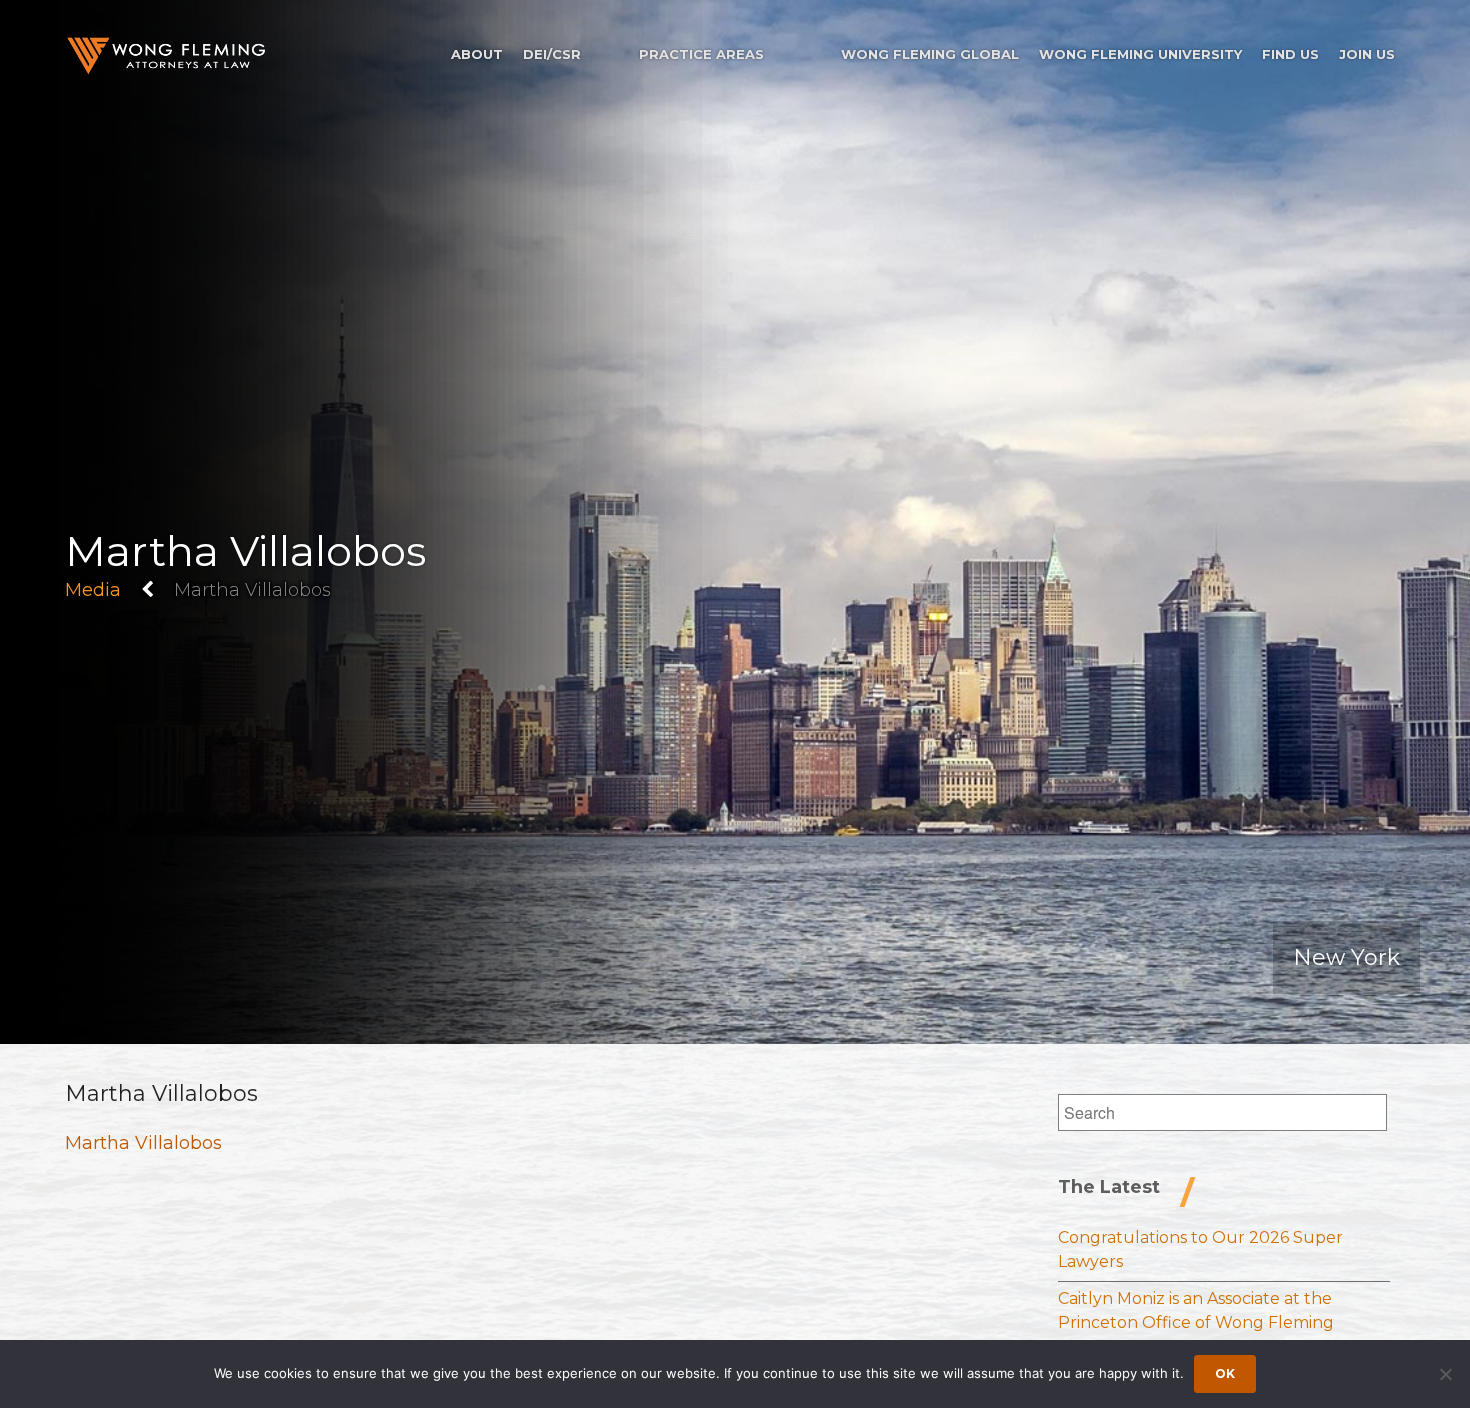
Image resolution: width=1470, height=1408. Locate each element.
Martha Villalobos (143, 1143)
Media (93, 590)
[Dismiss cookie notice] (1445, 1374)
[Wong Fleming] (165, 55)
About (477, 54)
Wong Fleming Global (930, 54)
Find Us (1290, 54)
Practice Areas (701, 54)
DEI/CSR (552, 54)
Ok (1225, 1373)
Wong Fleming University (1140, 54)
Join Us (1367, 54)
